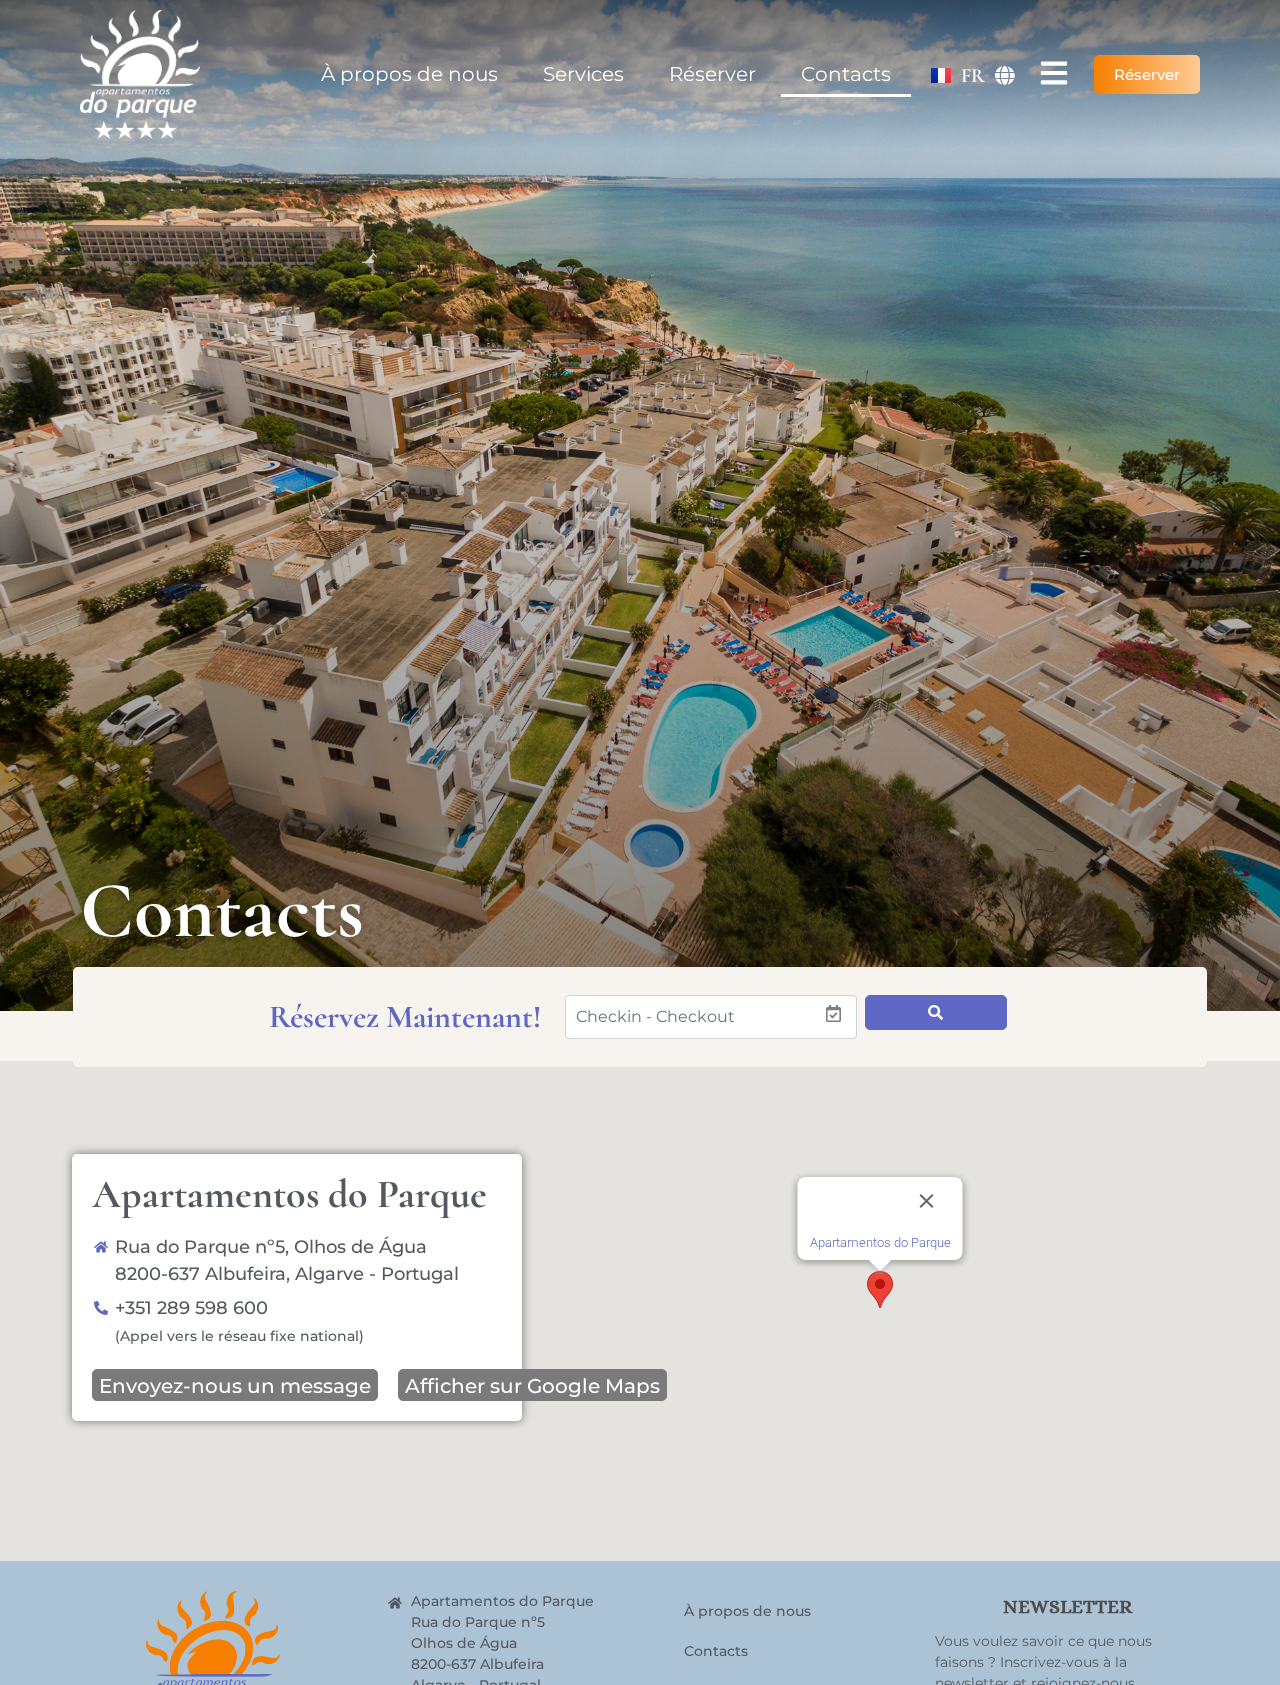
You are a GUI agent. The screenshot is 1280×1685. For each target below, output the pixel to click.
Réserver (712, 74)
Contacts (846, 74)
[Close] (927, 1201)
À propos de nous (409, 74)
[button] (880, 1289)
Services (583, 74)
